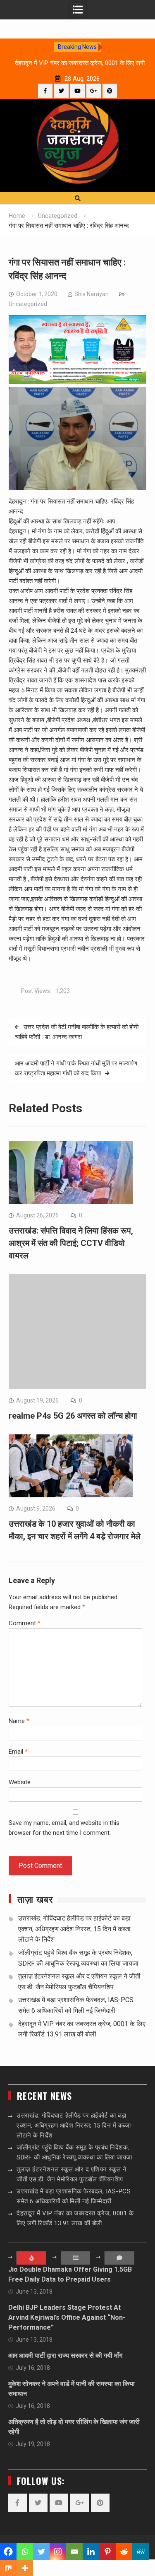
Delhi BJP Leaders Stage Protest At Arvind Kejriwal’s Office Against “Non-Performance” (67, 2317)
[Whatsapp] (25, 2552)
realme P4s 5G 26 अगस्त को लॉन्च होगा (73, 1416)
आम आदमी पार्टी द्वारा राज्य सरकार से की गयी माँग (65, 2356)
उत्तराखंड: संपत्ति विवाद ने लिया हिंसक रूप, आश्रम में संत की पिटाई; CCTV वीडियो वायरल (71, 1243)
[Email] (74, 2552)
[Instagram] (58, 2552)
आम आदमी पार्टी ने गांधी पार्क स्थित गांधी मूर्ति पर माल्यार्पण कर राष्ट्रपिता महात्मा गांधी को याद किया (76, 1068)
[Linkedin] (91, 2552)
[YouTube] (77, 91)
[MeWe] (141, 2552)
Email (18, 1752)
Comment (25, 1623)
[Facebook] (45, 91)
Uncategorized (28, 304)
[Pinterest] (110, 91)
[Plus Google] (94, 91)
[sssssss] (78, 382)
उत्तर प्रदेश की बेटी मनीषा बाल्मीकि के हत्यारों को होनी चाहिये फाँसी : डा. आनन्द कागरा (77, 1032)
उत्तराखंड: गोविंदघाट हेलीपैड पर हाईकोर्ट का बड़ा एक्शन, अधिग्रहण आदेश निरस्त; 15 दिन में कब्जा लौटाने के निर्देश (74, 1929)
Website (20, 1782)
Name (19, 1721)
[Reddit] (124, 2552)
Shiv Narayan (92, 294)
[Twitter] (61, 91)
